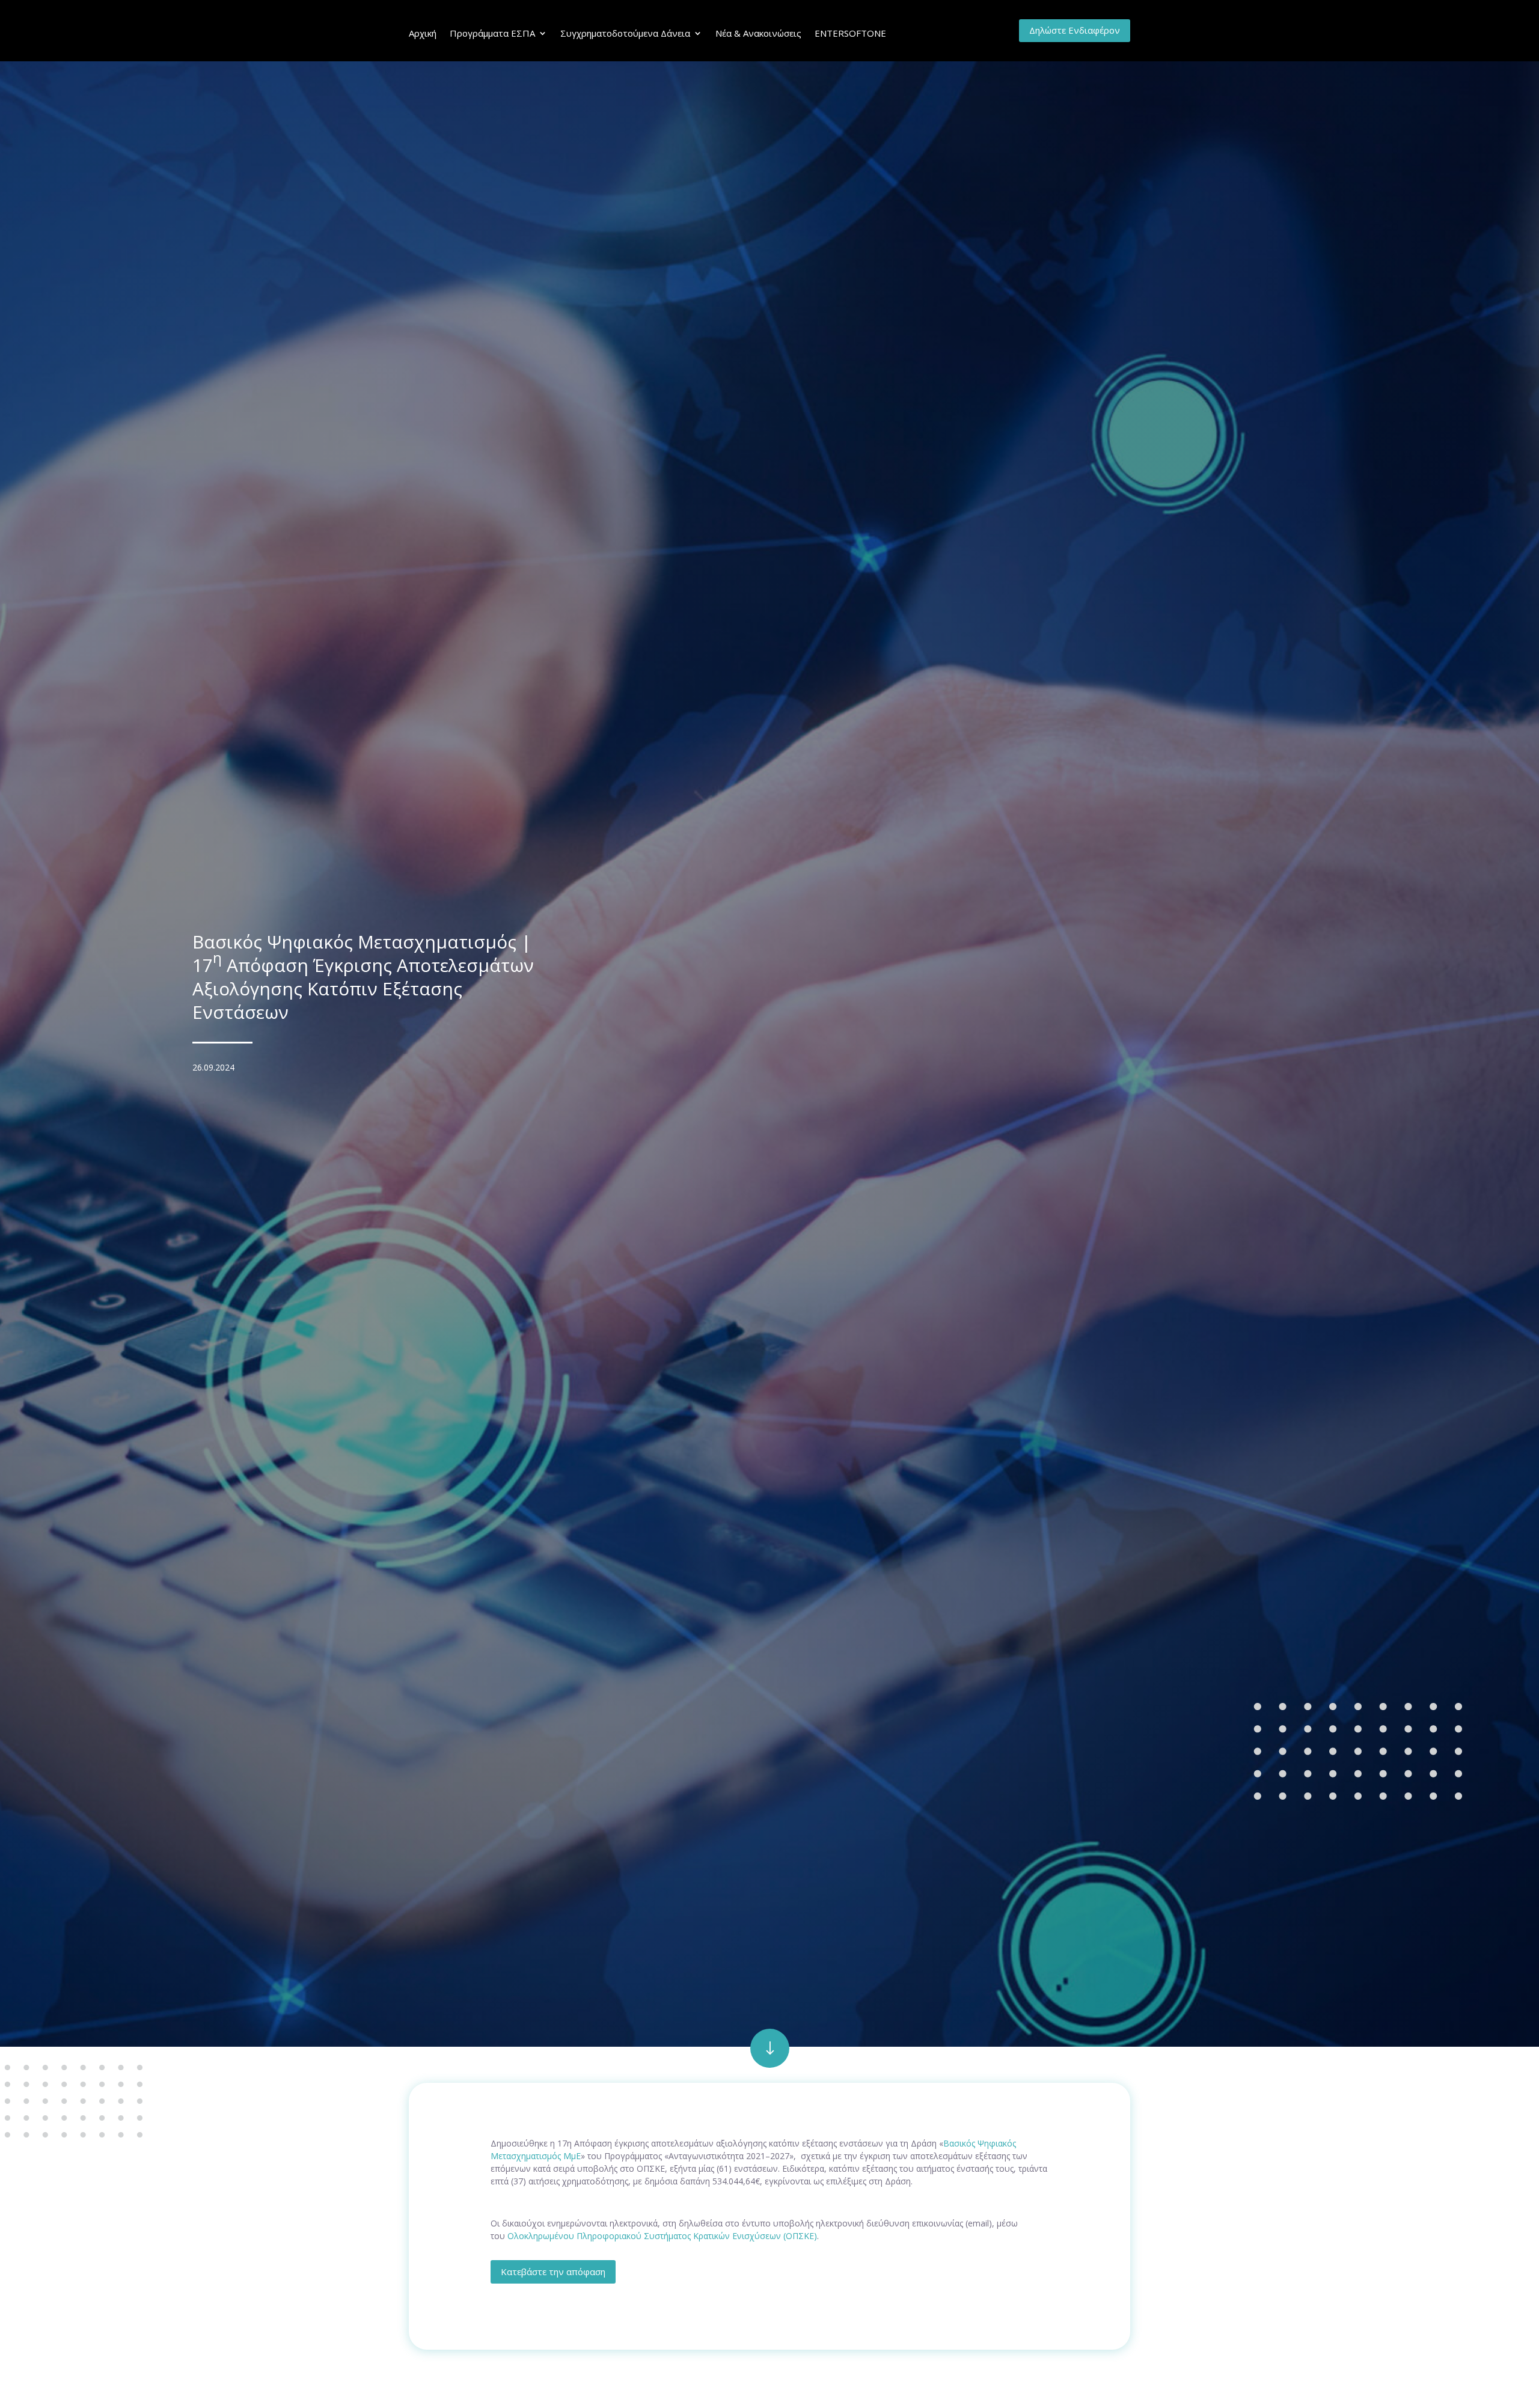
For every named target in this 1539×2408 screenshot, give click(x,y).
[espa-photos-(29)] (770, 2064)
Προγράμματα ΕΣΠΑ (492, 33)
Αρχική (423, 33)
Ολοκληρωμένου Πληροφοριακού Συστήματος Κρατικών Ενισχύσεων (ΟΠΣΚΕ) (662, 2236)
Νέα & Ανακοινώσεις (758, 33)
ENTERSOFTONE (850, 33)
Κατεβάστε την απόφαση (553, 2272)
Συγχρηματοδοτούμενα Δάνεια (625, 33)
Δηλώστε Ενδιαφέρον (1075, 30)
